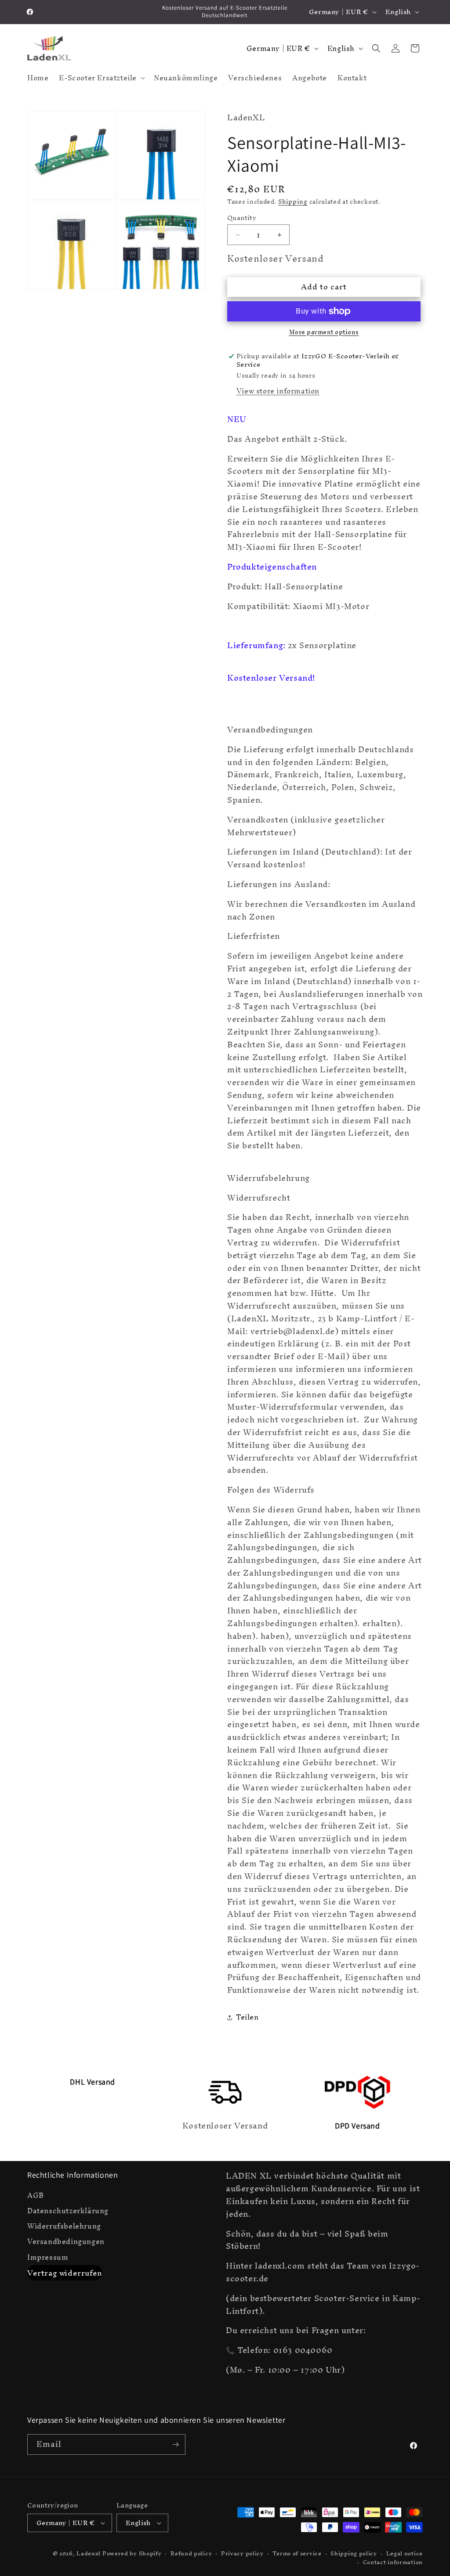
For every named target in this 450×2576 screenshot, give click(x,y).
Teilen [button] (247, 2017)
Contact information (393, 2563)
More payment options (324, 332)
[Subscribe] (175, 2444)
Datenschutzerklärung (68, 2211)
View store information (278, 391)
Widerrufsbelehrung (64, 2226)
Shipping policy (354, 2554)
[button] (101, 78)
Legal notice (405, 2554)
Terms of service (297, 2554)
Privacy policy (242, 2554)
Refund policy (191, 2554)
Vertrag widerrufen (65, 2273)
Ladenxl (89, 2553)
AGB (36, 2197)
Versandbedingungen (66, 2242)
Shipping (293, 202)
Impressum (48, 2257)
